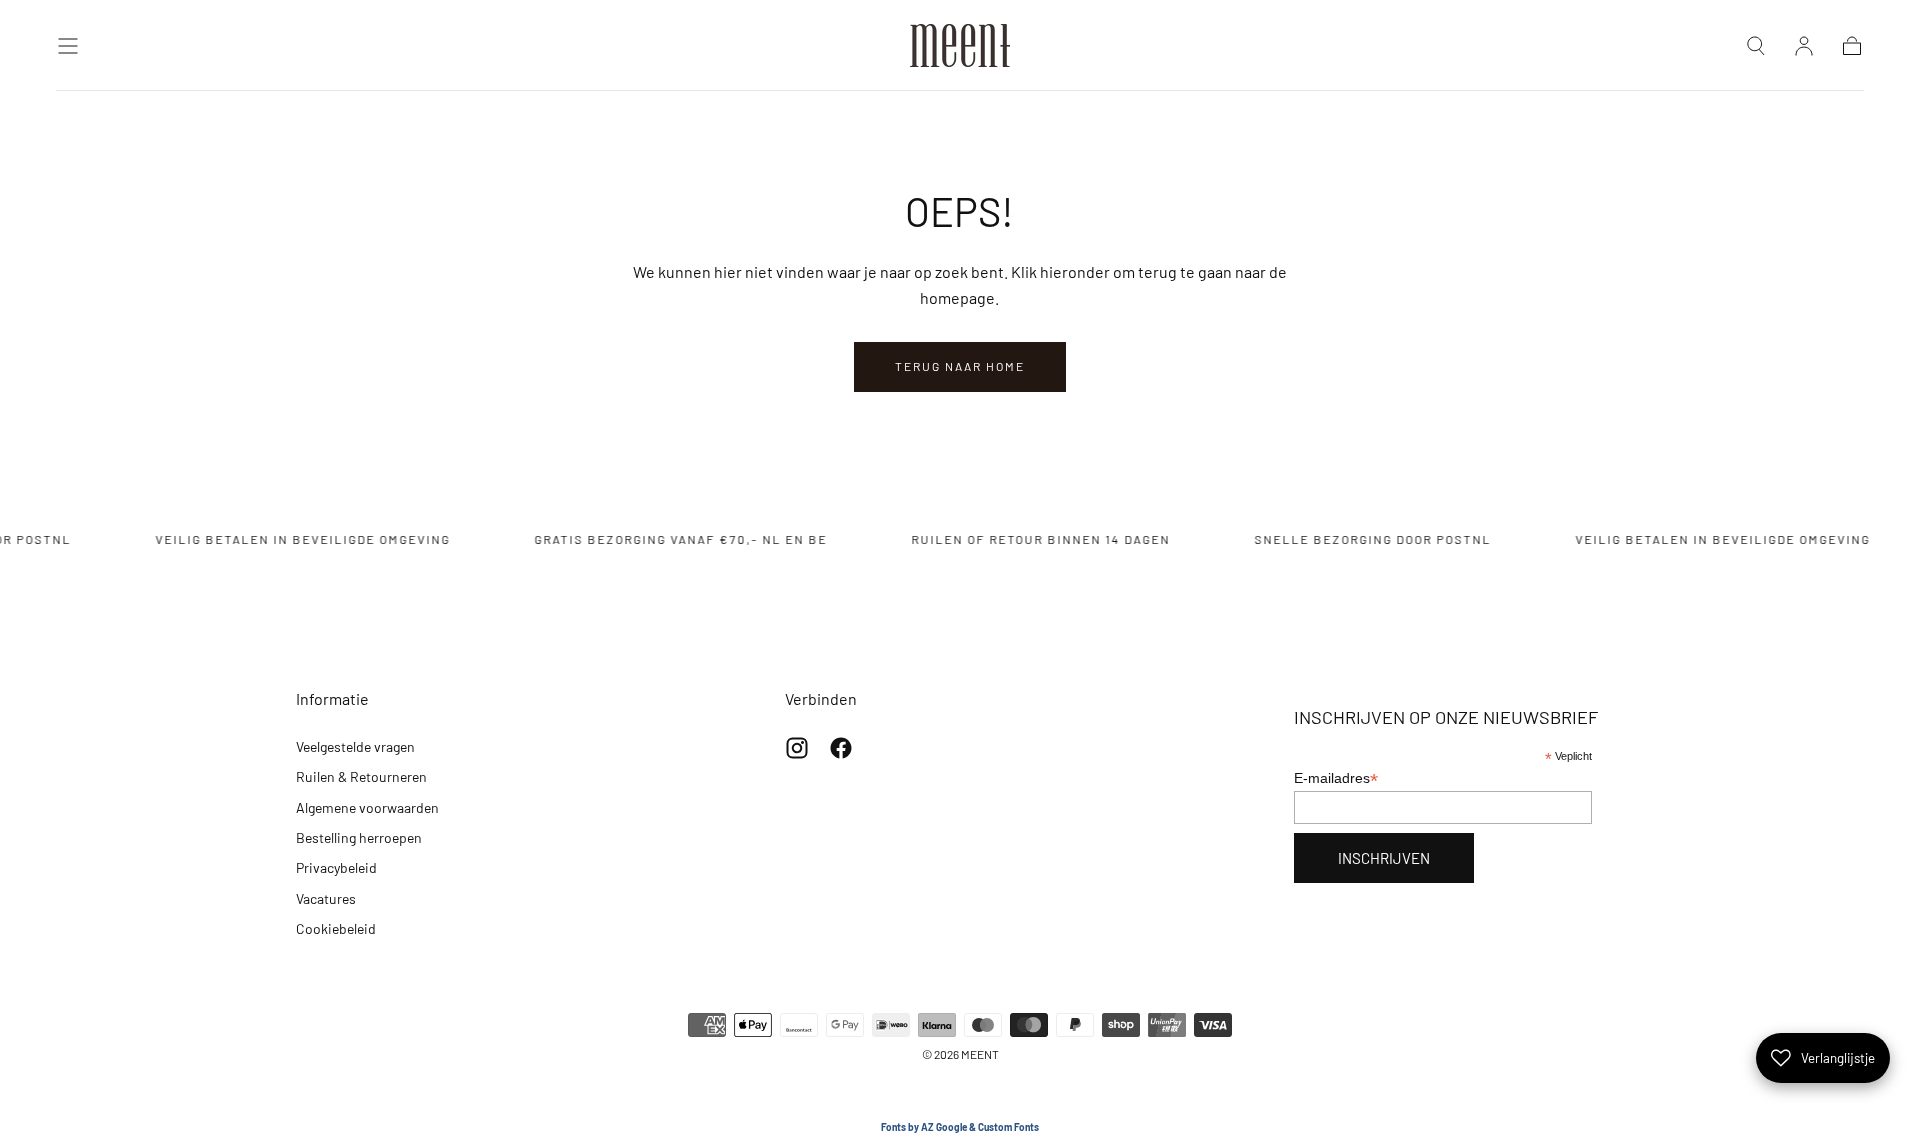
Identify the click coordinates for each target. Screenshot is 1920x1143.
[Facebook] (841, 748)
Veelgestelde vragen (355, 746)
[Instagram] (797, 748)
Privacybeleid (336, 867)
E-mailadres (1336, 778)
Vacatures (326, 898)
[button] (68, 46)
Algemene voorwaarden (367, 807)
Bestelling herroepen (359, 837)
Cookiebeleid (336, 928)
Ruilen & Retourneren (361, 776)
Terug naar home (960, 366)
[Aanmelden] (1804, 46)
